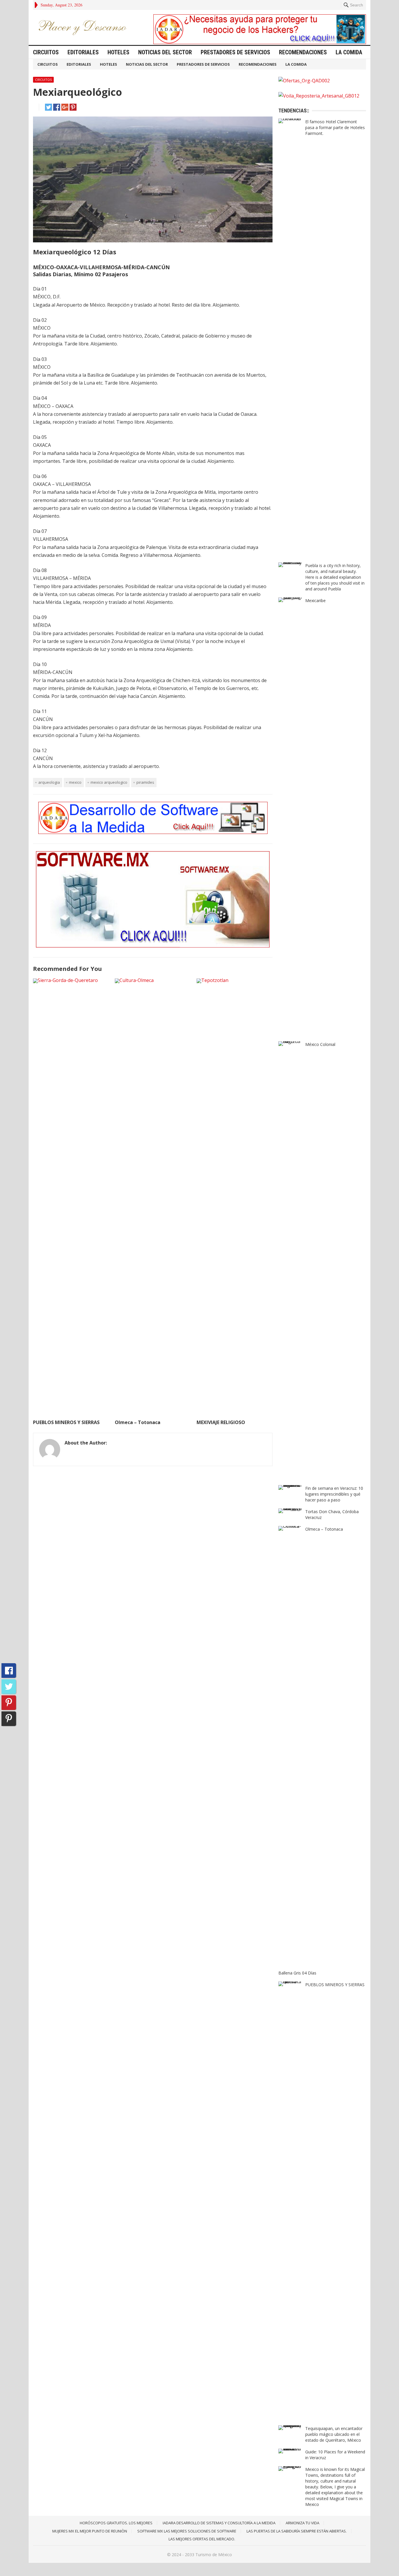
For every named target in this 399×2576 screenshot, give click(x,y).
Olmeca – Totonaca (138, 1422)
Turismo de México (214, 2555)
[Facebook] (9, 1671)
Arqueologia (49, 782)
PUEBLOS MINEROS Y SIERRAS (66, 1422)
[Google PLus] (9, 1719)
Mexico (75, 782)
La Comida (349, 52)
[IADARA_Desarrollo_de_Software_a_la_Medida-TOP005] (153, 832)
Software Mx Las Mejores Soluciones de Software (187, 2531)
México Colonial (320, 1044)
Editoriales (83, 52)
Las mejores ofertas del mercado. (202, 2539)
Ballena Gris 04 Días (297, 1973)
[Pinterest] (9, 1703)
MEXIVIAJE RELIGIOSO (221, 1422)
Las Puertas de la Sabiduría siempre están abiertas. (297, 2531)
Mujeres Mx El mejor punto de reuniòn (90, 2531)
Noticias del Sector (165, 52)
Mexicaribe (315, 600)
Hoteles (118, 52)
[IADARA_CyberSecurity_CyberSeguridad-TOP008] (260, 42)
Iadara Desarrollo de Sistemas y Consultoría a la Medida (219, 2523)
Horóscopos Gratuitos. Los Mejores (116, 2523)
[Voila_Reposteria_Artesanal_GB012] (319, 96)
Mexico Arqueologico (109, 782)
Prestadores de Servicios (235, 52)
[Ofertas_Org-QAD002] (304, 81)
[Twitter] (9, 1687)
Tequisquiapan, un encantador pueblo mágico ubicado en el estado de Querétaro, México (334, 2434)
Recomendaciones (303, 52)
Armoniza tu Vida (302, 2523)
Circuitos (46, 52)
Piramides (145, 782)
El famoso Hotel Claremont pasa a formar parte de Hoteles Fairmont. (335, 127)
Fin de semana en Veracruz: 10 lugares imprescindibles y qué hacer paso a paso (334, 1494)
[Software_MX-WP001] (153, 946)
